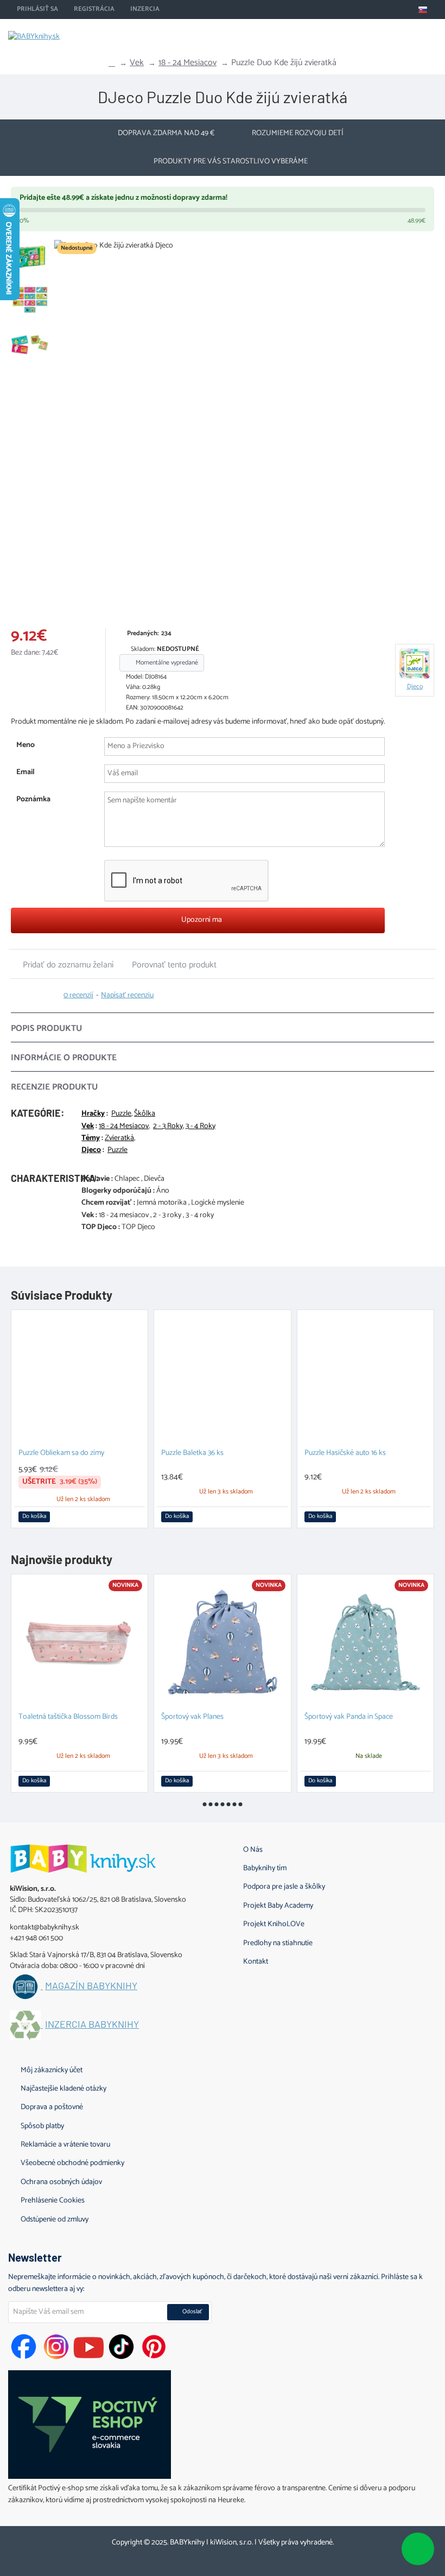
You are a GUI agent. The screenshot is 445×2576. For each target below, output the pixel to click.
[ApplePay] (233, 2557)
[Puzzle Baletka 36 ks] (222, 1378)
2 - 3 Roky (168, 1126)
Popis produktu (46, 1028)
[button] (65, 430)
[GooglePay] (254, 2557)
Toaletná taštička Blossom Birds (68, 1717)
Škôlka (145, 1114)
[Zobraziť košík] (429, 35)
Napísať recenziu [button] (127, 996)
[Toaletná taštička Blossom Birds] (80, 1643)
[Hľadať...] (402, 35)
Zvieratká (119, 1138)
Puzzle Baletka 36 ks (192, 1454)
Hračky (93, 1114)
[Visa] (192, 2557)
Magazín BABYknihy (91, 1986)
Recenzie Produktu (54, 1087)
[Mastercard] (212, 2557)
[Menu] (374, 35)
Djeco (91, 1150)
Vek (137, 63)
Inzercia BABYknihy (92, 2024)
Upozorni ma (201, 920)
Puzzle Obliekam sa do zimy (61, 1454)
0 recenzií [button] (78, 996)
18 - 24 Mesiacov (187, 63)
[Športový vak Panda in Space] (365, 1643)
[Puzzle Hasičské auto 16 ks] (365, 1378)
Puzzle (121, 1114)
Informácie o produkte (64, 1058)
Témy (91, 1138)
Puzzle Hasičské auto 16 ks (345, 1454)
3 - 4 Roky (201, 1126)
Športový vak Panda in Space (349, 1717)
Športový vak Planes (192, 1717)
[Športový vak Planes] (222, 1643)
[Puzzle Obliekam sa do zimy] (80, 1378)
